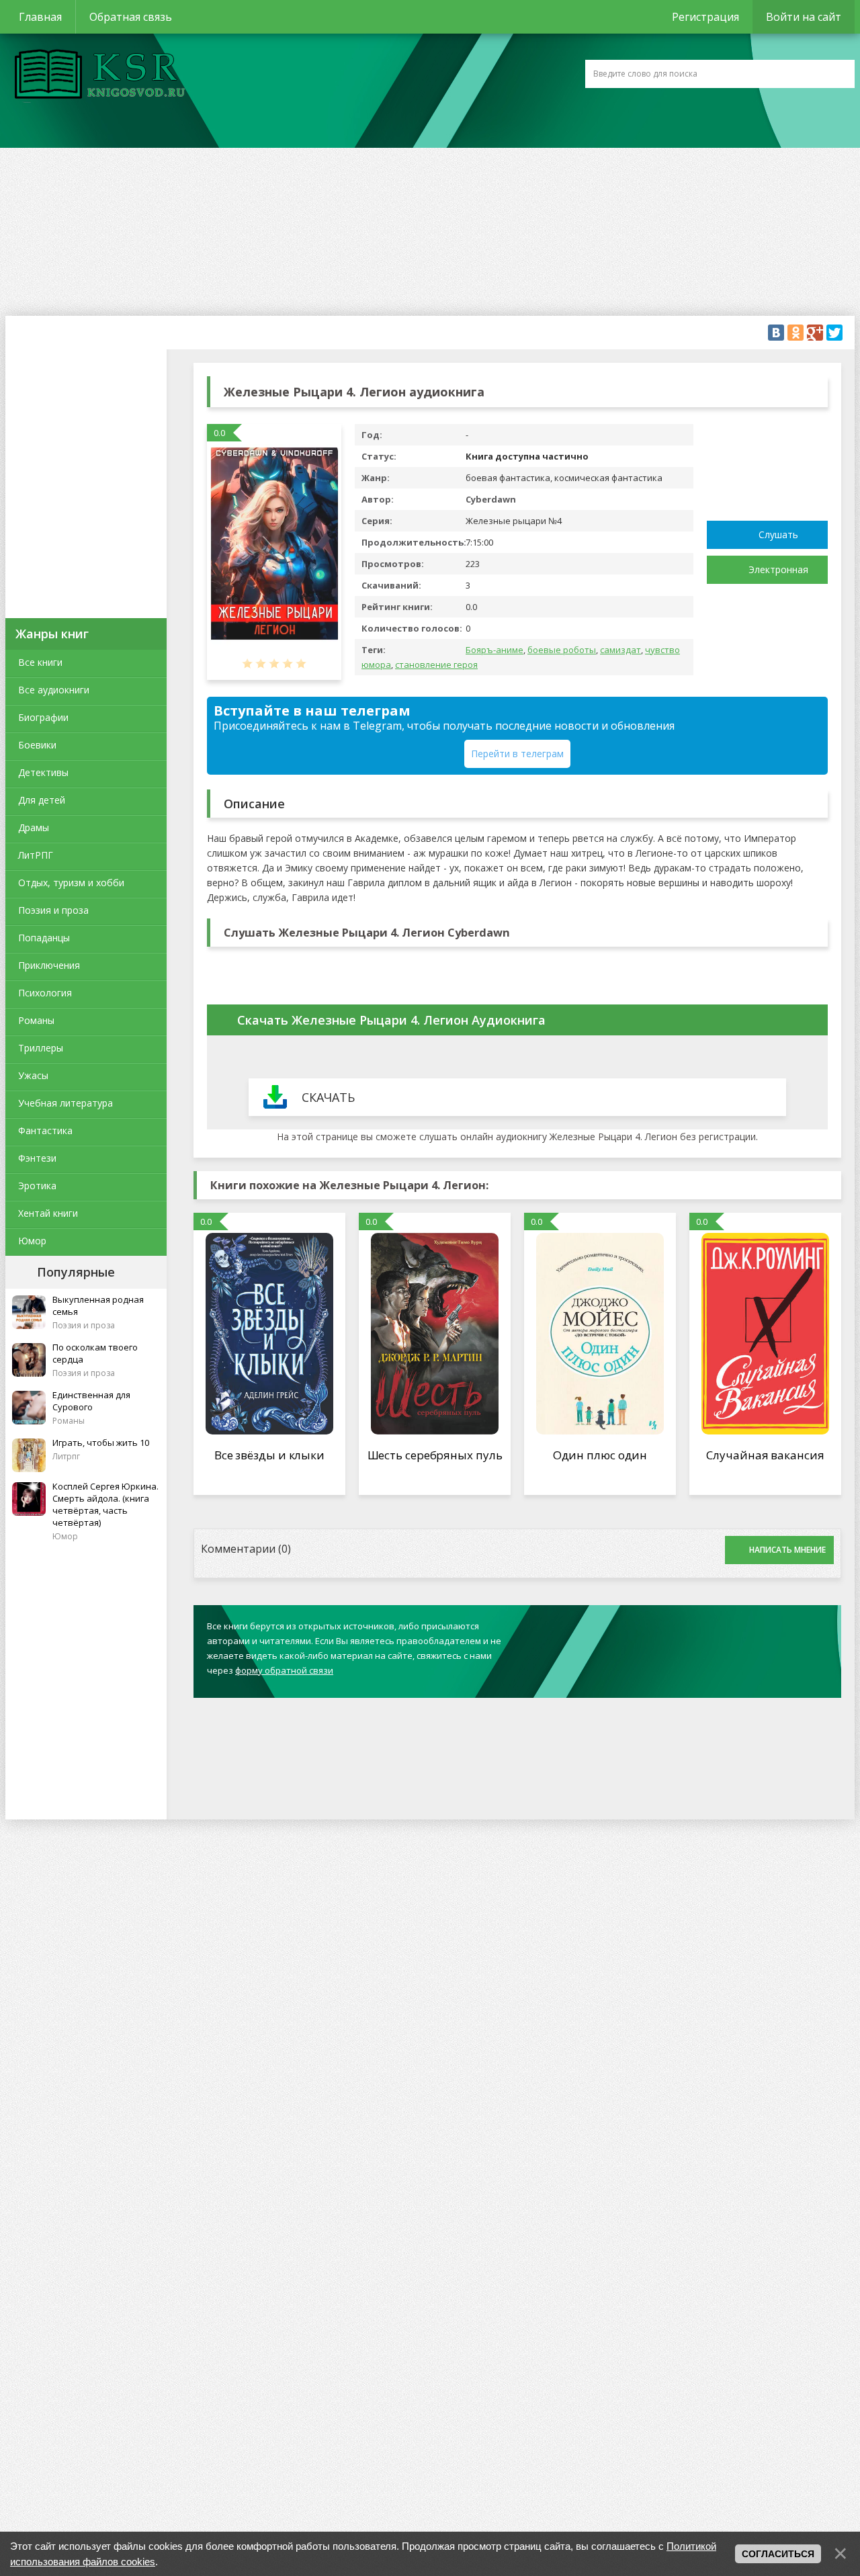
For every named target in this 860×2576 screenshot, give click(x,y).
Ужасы (33, 1075)
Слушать (778, 534)
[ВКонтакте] (776, 333)
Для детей (42, 800)
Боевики (37, 745)
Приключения (49, 965)
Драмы (34, 827)
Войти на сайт (804, 17)
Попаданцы (44, 938)
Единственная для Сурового (91, 1401)
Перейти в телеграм (517, 754)
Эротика (37, 1186)
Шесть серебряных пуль (435, 1455)
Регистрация (705, 17)
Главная (40, 17)
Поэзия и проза (53, 910)
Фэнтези (37, 1158)
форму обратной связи (284, 1670)
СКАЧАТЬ (328, 1097)
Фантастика (45, 1130)
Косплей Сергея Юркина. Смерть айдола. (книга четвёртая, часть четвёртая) (105, 1504)
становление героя (436, 664)
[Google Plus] (815, 333)
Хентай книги (48, 1213)
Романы (36, 1020)
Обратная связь (131, 17)
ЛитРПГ (36, 855)
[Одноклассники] (795, 333)
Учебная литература (66, 1103)
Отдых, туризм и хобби (71, 883)
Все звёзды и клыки (269, 1455)
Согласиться (778, 2554)
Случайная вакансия (765, 1455)
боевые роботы (562, 650)
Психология (45, 993)
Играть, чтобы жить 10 (101, 1443)
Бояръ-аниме (494, 650)
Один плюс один (600, 1455)
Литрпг (66, 1456)
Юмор (32, 1241)
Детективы (43, 772)
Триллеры (41, 1048)
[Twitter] (834, 333)
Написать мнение (787, 1550)
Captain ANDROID (96, 76)
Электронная (778, 569)
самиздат (620, 650)
